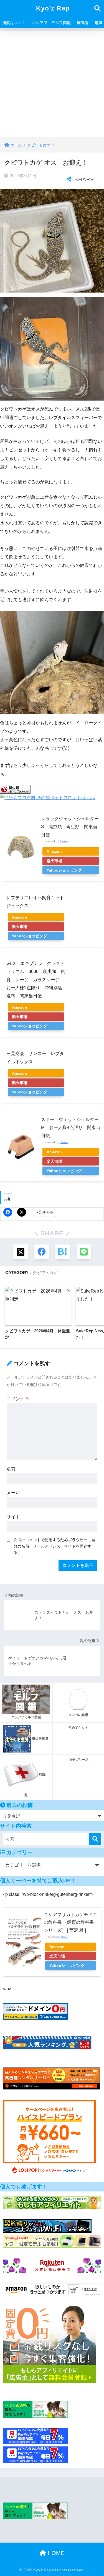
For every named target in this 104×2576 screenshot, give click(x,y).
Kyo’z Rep (53, 8)
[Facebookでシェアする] (42, 1252)
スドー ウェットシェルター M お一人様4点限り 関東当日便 (72, 1128)
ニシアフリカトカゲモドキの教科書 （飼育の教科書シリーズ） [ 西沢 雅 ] (70, 1922)
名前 (11, 1469)
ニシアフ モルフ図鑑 (51, 23)
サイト (13, 1517)
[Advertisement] (52, 83)
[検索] (95, 1839)
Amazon (54, 851)
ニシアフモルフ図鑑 (26, 1717)
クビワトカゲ (45, 1273)
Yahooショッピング (64, 870)
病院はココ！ (14, 23)
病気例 (83, 23)
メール (13, 1493)
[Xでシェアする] (21, 1252)
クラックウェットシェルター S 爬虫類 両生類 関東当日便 (72, 827)
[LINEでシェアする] (84, 1252)
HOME (55, 2553)
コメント (18, 1399)
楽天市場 (54, 861)
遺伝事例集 (40, 1738)
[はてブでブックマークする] (63, 1252)
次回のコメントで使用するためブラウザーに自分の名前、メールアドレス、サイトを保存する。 (54, 1546)
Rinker (64, 841)
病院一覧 (37, 1785)
